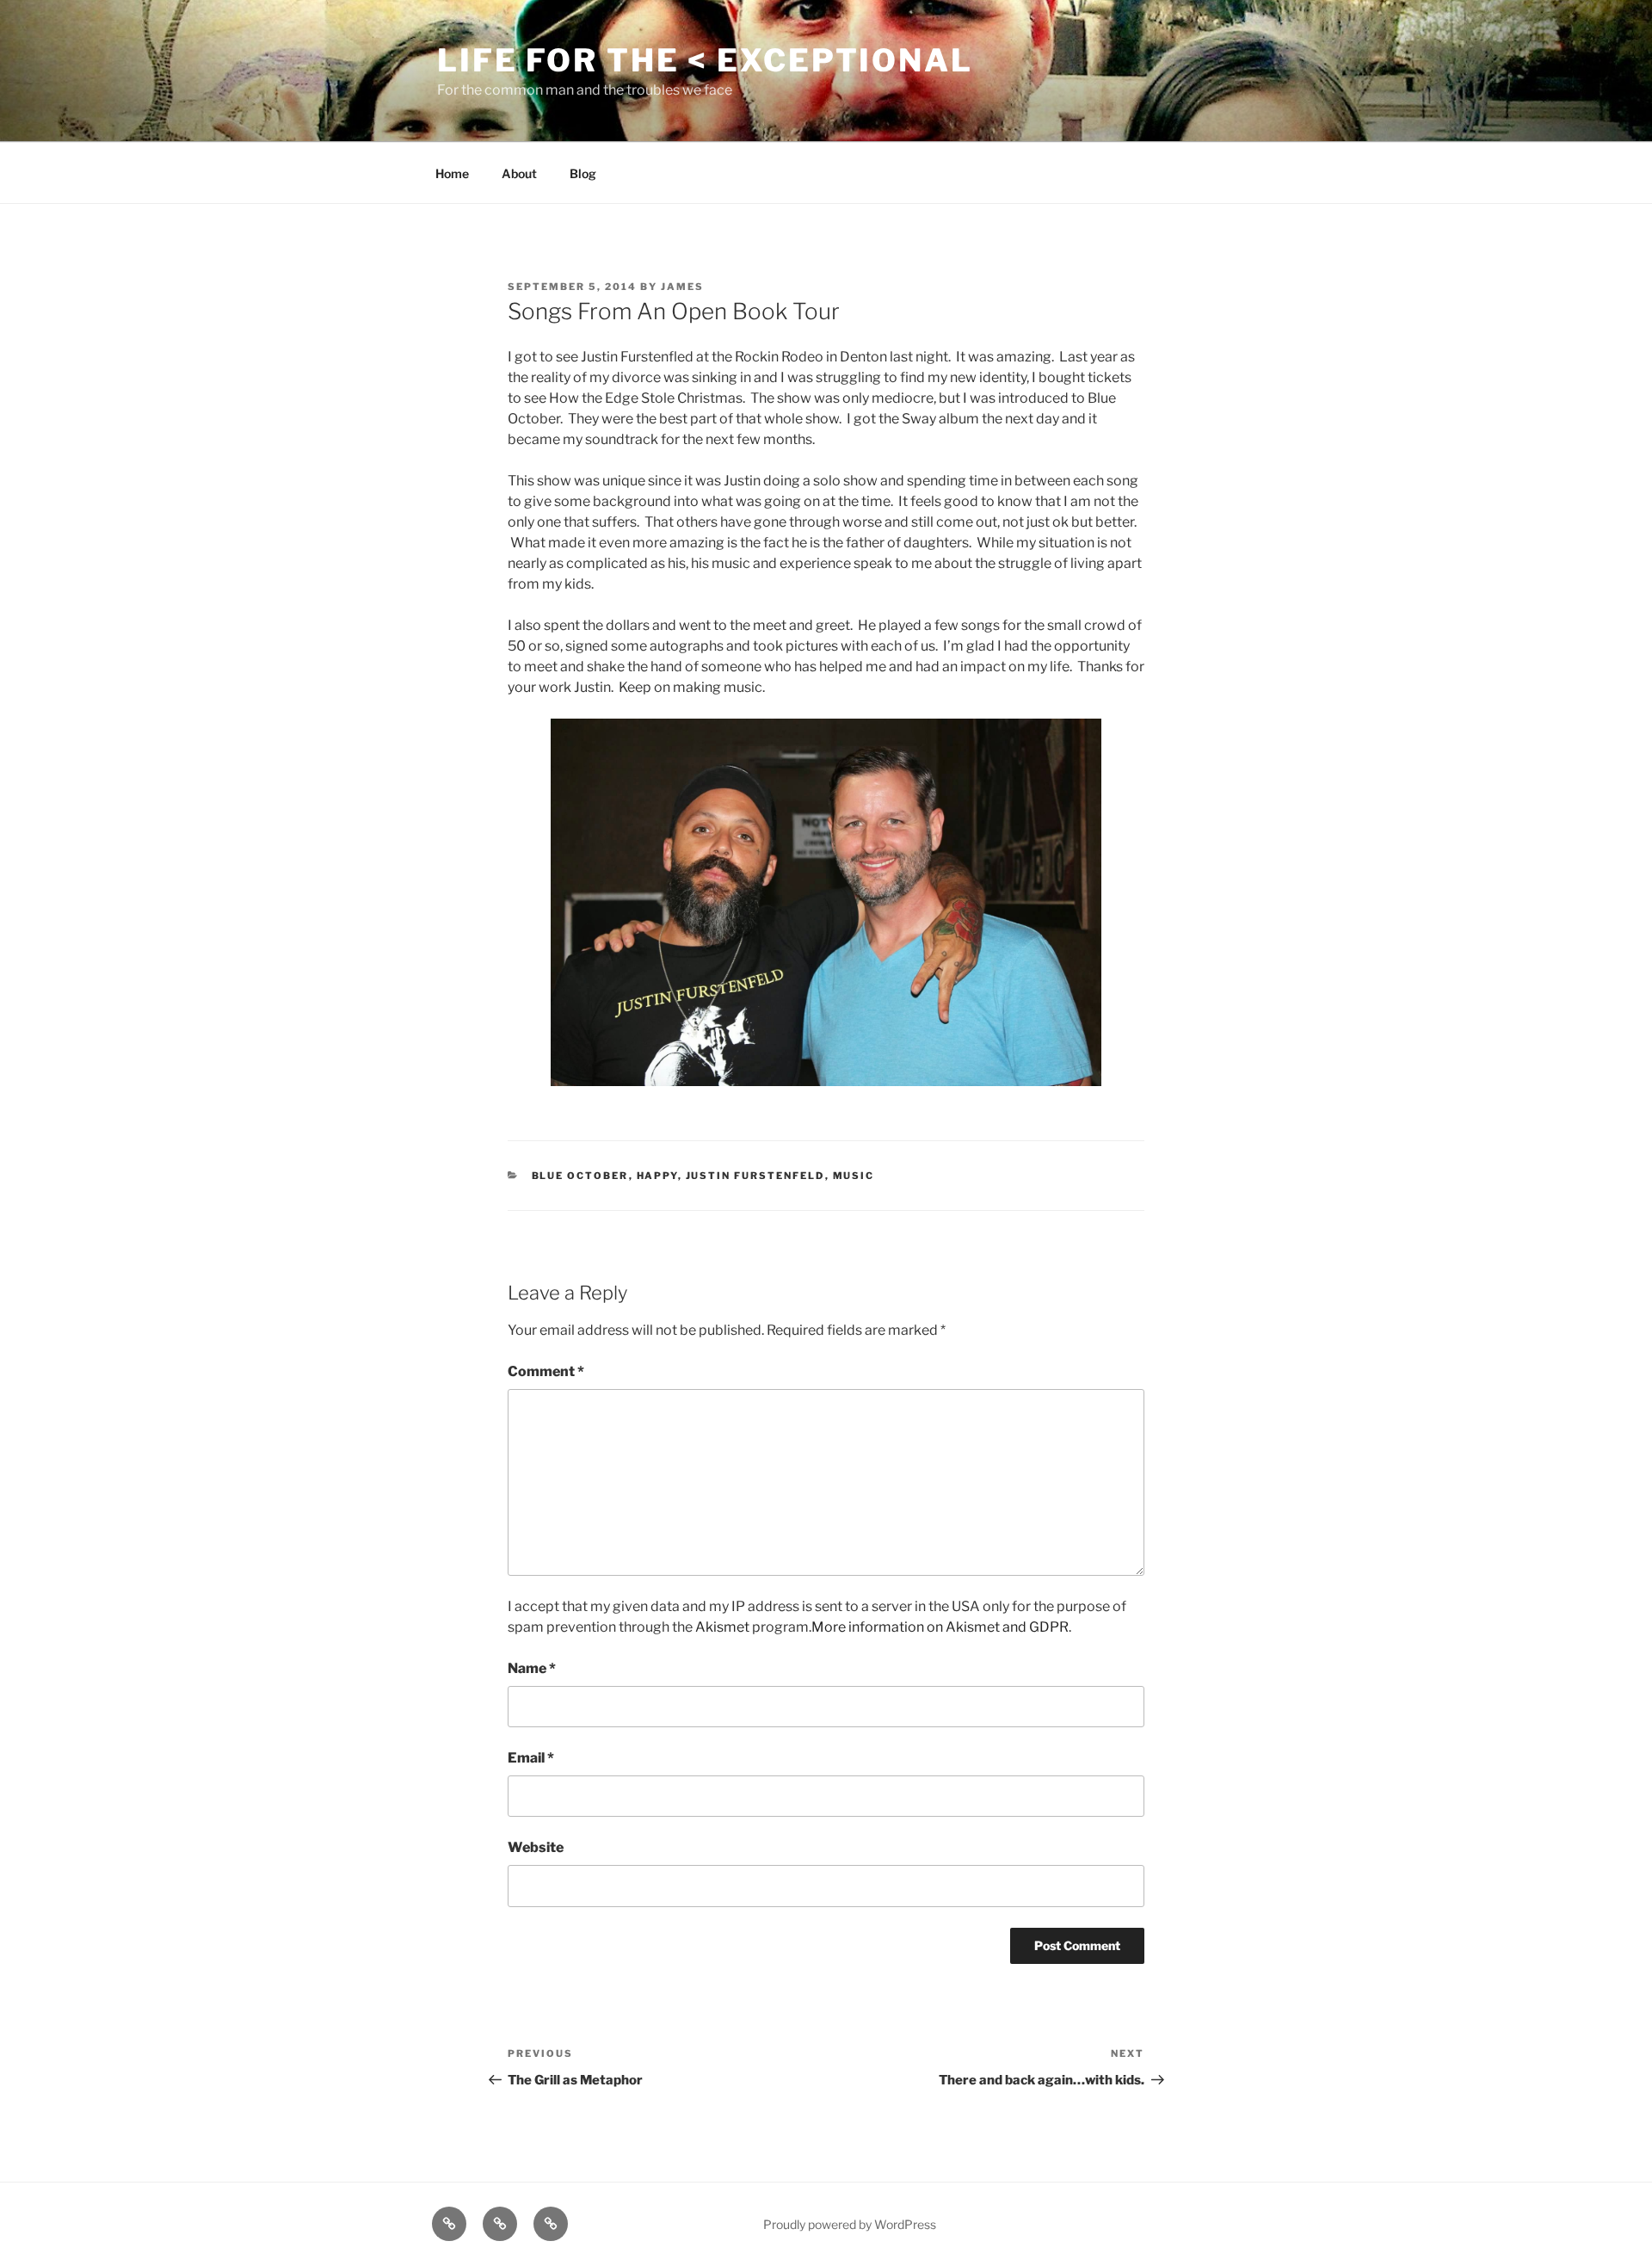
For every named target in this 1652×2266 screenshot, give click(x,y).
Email (531, 1758)
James (682, 287)
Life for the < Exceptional (705, 60)
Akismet (722, 1627)
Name (532, 1668)
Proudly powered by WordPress (850, 2224)
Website (536, 1847)
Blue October (580, 1176)
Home (452, 173)
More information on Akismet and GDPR (940, 1627)
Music (854, 1176)
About (519, 173)
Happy (657, 1176)
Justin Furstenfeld (755, 1176)
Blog (583, 173)
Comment (546, 1371)
